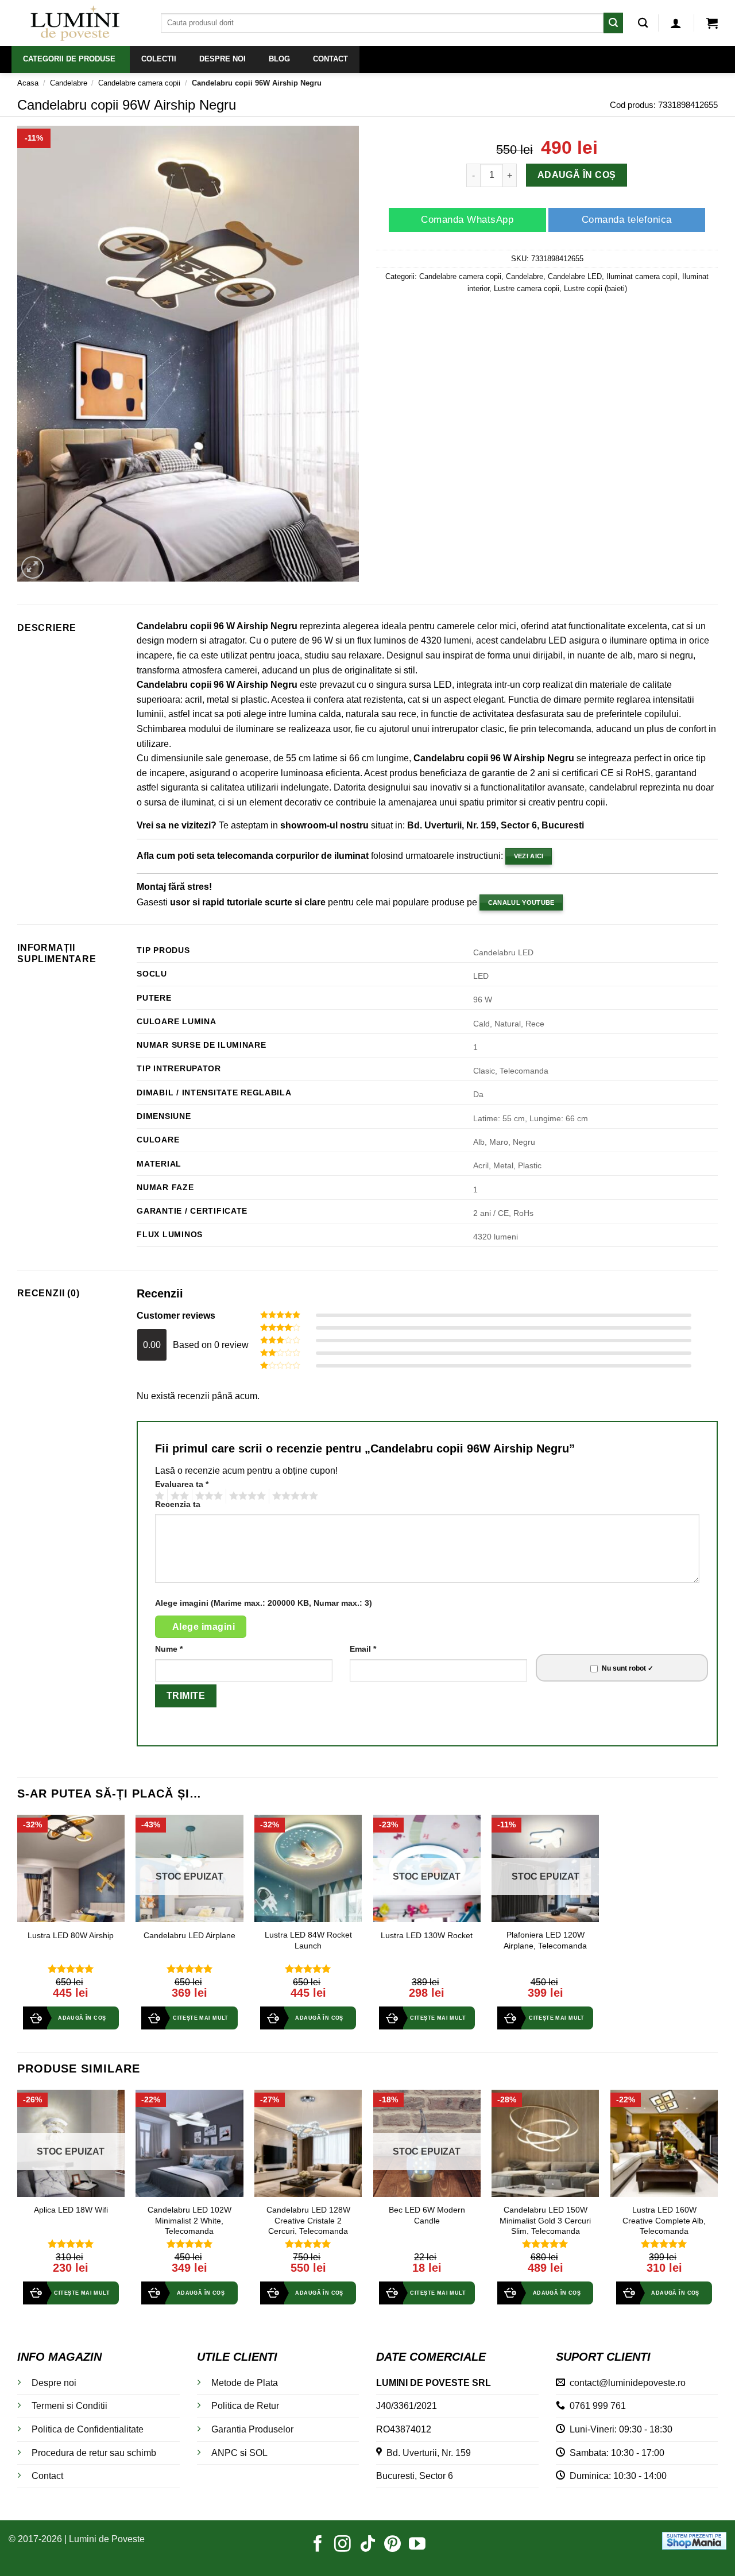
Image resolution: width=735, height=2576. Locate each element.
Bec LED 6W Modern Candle (427, 2215)
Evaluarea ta (182, 1484)
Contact (47, 2476)
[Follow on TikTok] (368, 2545)
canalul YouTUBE (521, 902)
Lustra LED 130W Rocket (427, 1935)
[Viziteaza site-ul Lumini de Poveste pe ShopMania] (694, 2540)
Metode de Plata (245, 2383)
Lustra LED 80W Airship (71, 1935)
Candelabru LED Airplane (189, 1935)
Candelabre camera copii (139, 83)
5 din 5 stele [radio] (293, 1496)
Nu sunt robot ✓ (628, 1668)
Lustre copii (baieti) (595, 288)
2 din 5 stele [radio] (178, 1496)
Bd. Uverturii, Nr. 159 (426, 2453)
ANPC (225, 2453)
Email (363, 1649)
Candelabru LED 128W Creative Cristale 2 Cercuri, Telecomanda (308, 2220)
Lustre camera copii (527, 288)
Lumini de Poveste (107, 2539)
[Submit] (613, 23)
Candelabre (69, 83)
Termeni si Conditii (69, 2406)
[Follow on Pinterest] (392, 2545)
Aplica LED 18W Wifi (71, 2210)
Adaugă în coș (577, 175)
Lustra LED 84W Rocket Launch (308, 1940)
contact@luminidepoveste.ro (625, 2383)
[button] (676, 23)
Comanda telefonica (627, 220)
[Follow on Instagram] (343, 2545)
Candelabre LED (575, 276)
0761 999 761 (595, 2406)
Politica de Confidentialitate (88, 2429)
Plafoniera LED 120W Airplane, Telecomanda (545, 1940)
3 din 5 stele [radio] (207, 1496)
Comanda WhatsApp (467, 220)
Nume (169, 1649)
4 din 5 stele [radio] (246, 1496)
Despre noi (54, 2383)
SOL (258, 2453)
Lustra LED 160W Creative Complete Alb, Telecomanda (664, 2220)
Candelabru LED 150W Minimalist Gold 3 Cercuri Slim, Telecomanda (545, 2220)
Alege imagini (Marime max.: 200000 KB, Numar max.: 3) (264, 1603)
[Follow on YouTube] (417, 2545)
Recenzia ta (178, 1504)
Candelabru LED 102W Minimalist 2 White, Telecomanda (189, 2220)
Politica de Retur (245, 2406)
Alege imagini (204, 1627)
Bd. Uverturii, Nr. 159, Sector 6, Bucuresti (496, 825)
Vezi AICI (529, 856)
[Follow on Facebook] (318, 2545)
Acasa (28, 83)
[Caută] (643, 23)
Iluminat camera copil (642, 276)
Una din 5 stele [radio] (158, 1496)
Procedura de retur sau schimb (94, 2453)
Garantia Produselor (252, 2429)
